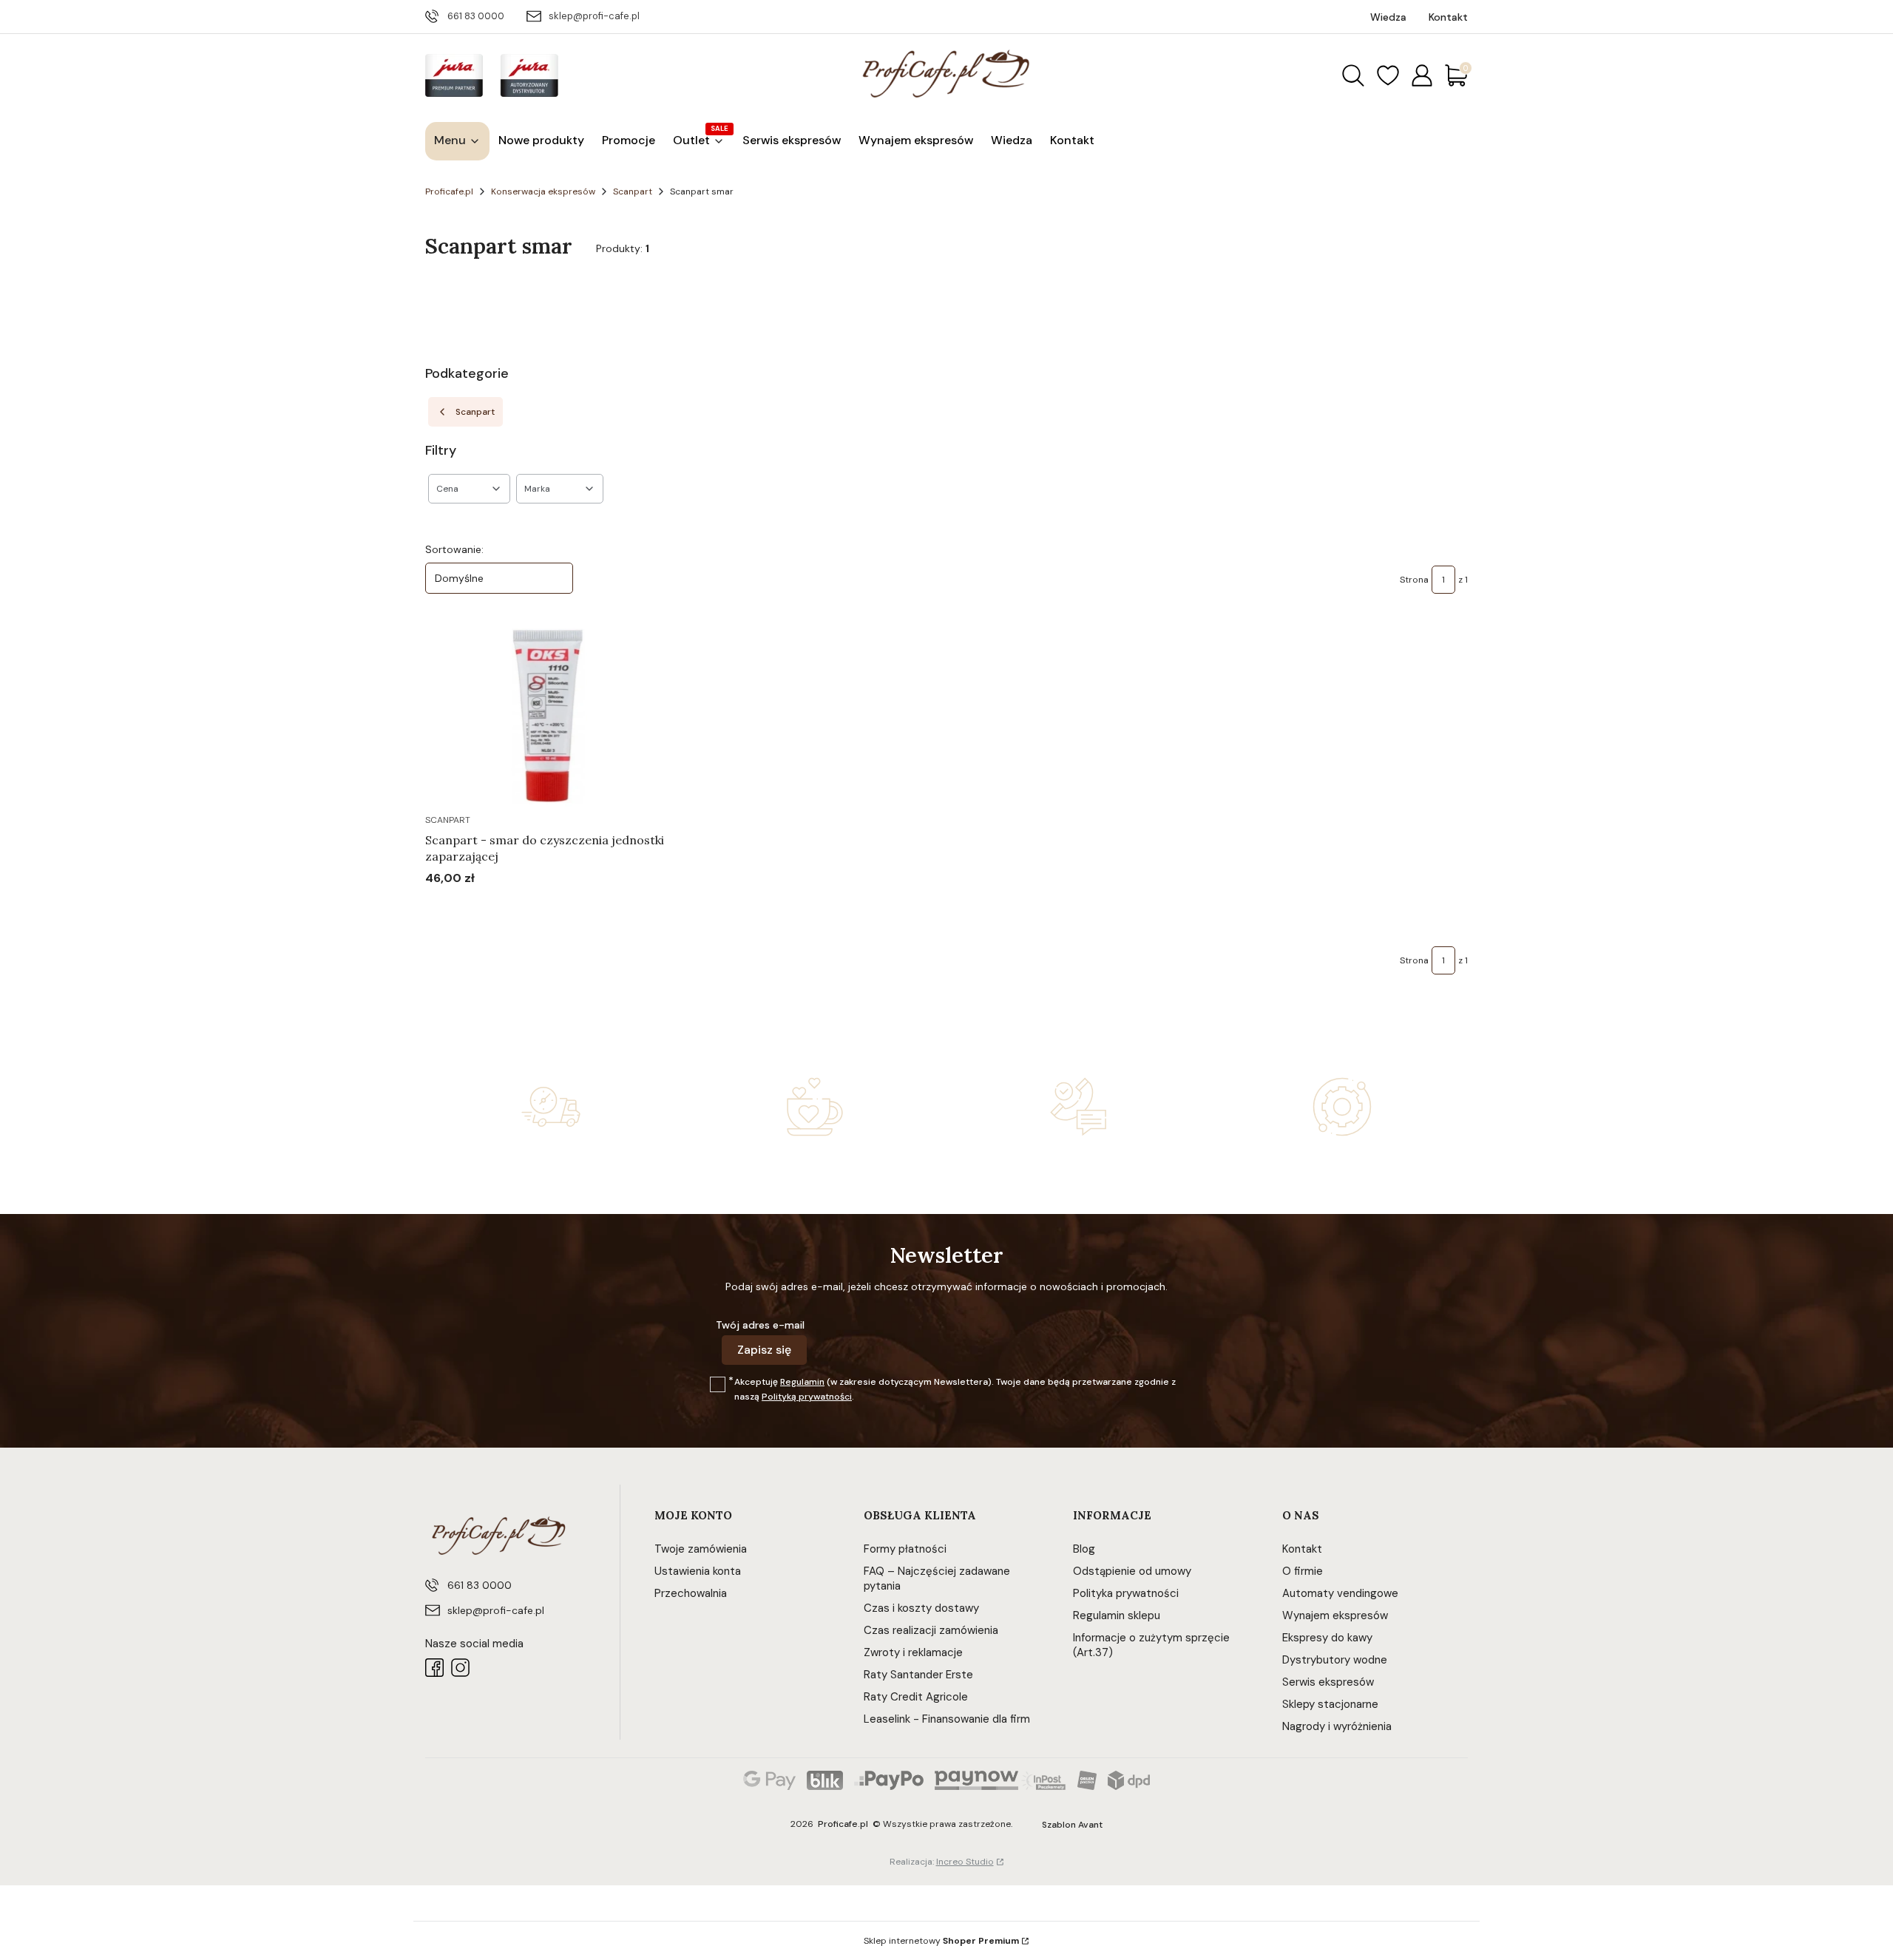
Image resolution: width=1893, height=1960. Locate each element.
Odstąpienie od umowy (1132, 1571)
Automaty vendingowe (1340, 1593)
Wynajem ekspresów (1335, 1615)
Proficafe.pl (449, 191)
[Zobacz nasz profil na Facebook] (434, 1668)
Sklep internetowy (941, 1941)
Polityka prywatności (1126, 1593)
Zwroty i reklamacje (913, 1652)
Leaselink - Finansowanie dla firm (947, 1719)
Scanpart (633, 191)
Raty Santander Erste (918, 1675)
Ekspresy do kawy (1327, 1638)
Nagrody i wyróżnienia (1337, 1726)
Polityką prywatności (807, 1397)
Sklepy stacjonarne (1330, 1704)
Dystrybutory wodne (1335, 1660)
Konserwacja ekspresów (543, 191)
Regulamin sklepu (1117, 1615)
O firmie (1303, 1571)
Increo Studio (965, 1862)
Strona (1414, 580)
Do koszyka (528, 906)
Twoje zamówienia (701, 1549)
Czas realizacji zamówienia (931, 1630)
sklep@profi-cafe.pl (594, 16)
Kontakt (1302, 1549)
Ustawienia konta (698, 1571)
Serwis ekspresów (1328, 1682)
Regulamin (802, 1382)
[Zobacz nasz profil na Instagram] (460, 1668)
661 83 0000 (476, 16)
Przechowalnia (691, 1593)
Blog (1084, 1549)
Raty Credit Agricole (916, 1697)
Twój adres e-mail (760, 1325)
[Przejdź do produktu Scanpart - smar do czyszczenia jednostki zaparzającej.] (547, 716)
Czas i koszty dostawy (921, 1608)
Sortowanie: (454, 549)
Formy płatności (905, 1549)
